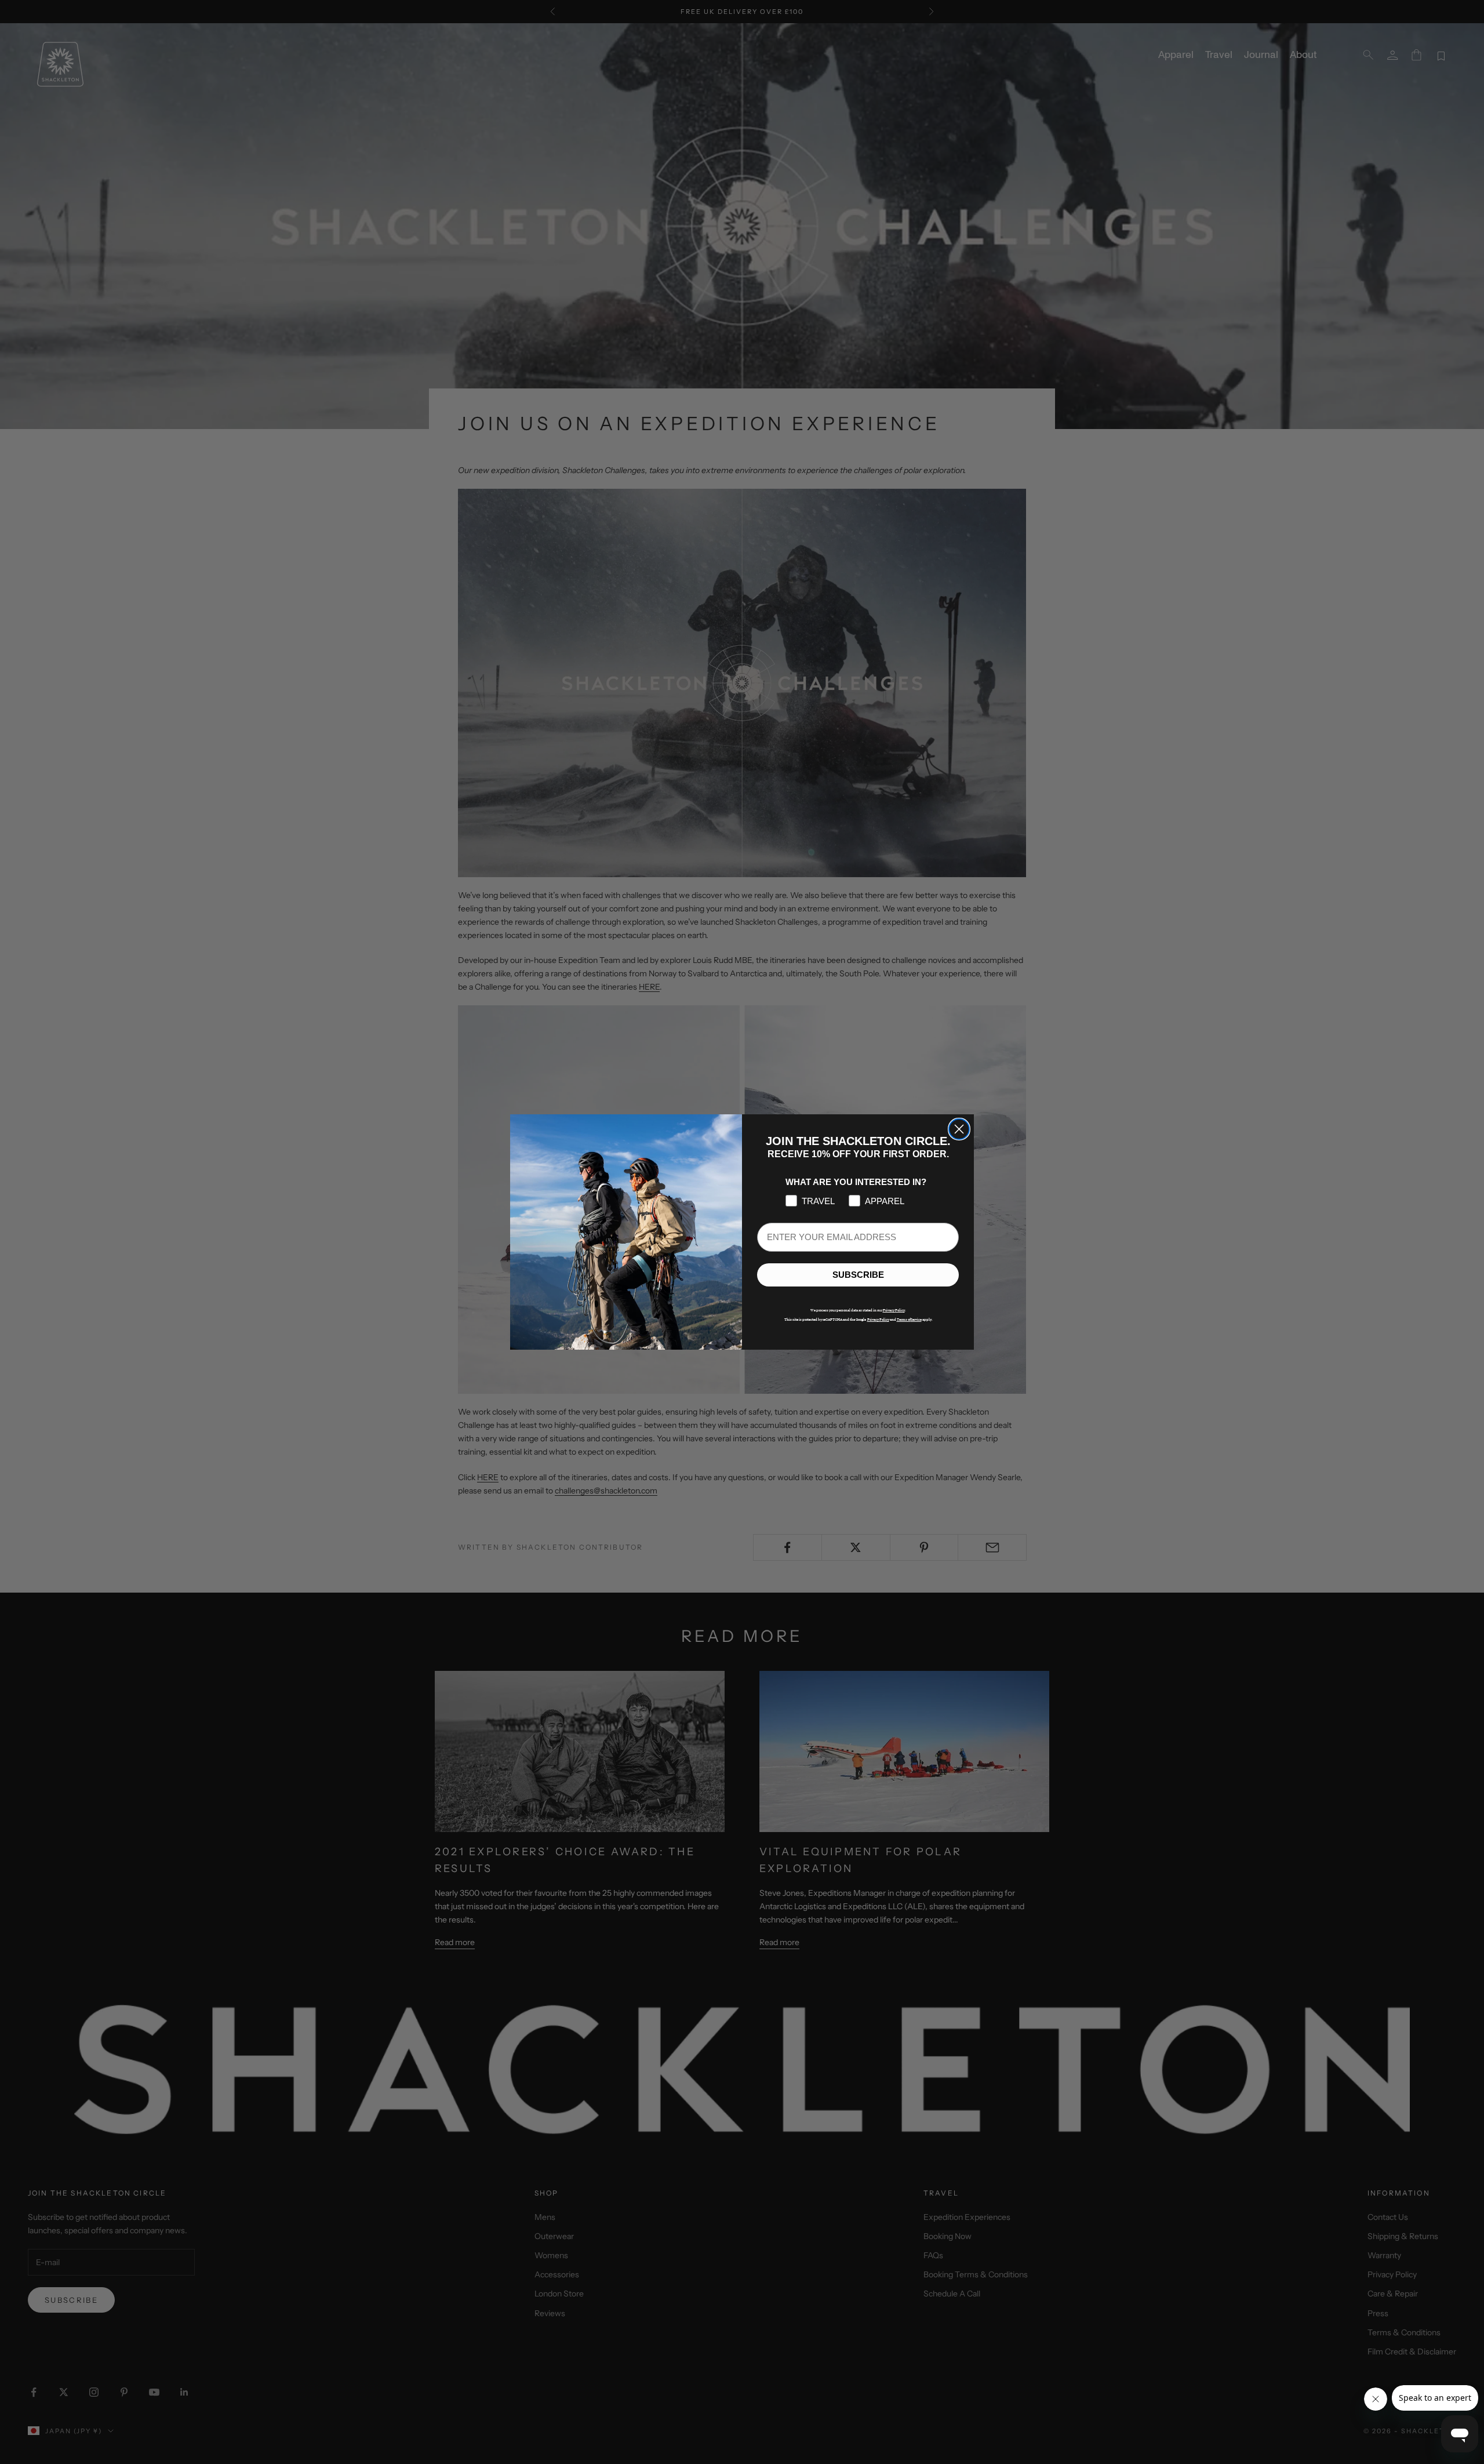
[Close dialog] (959, 1129)
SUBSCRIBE (858, 1275)
